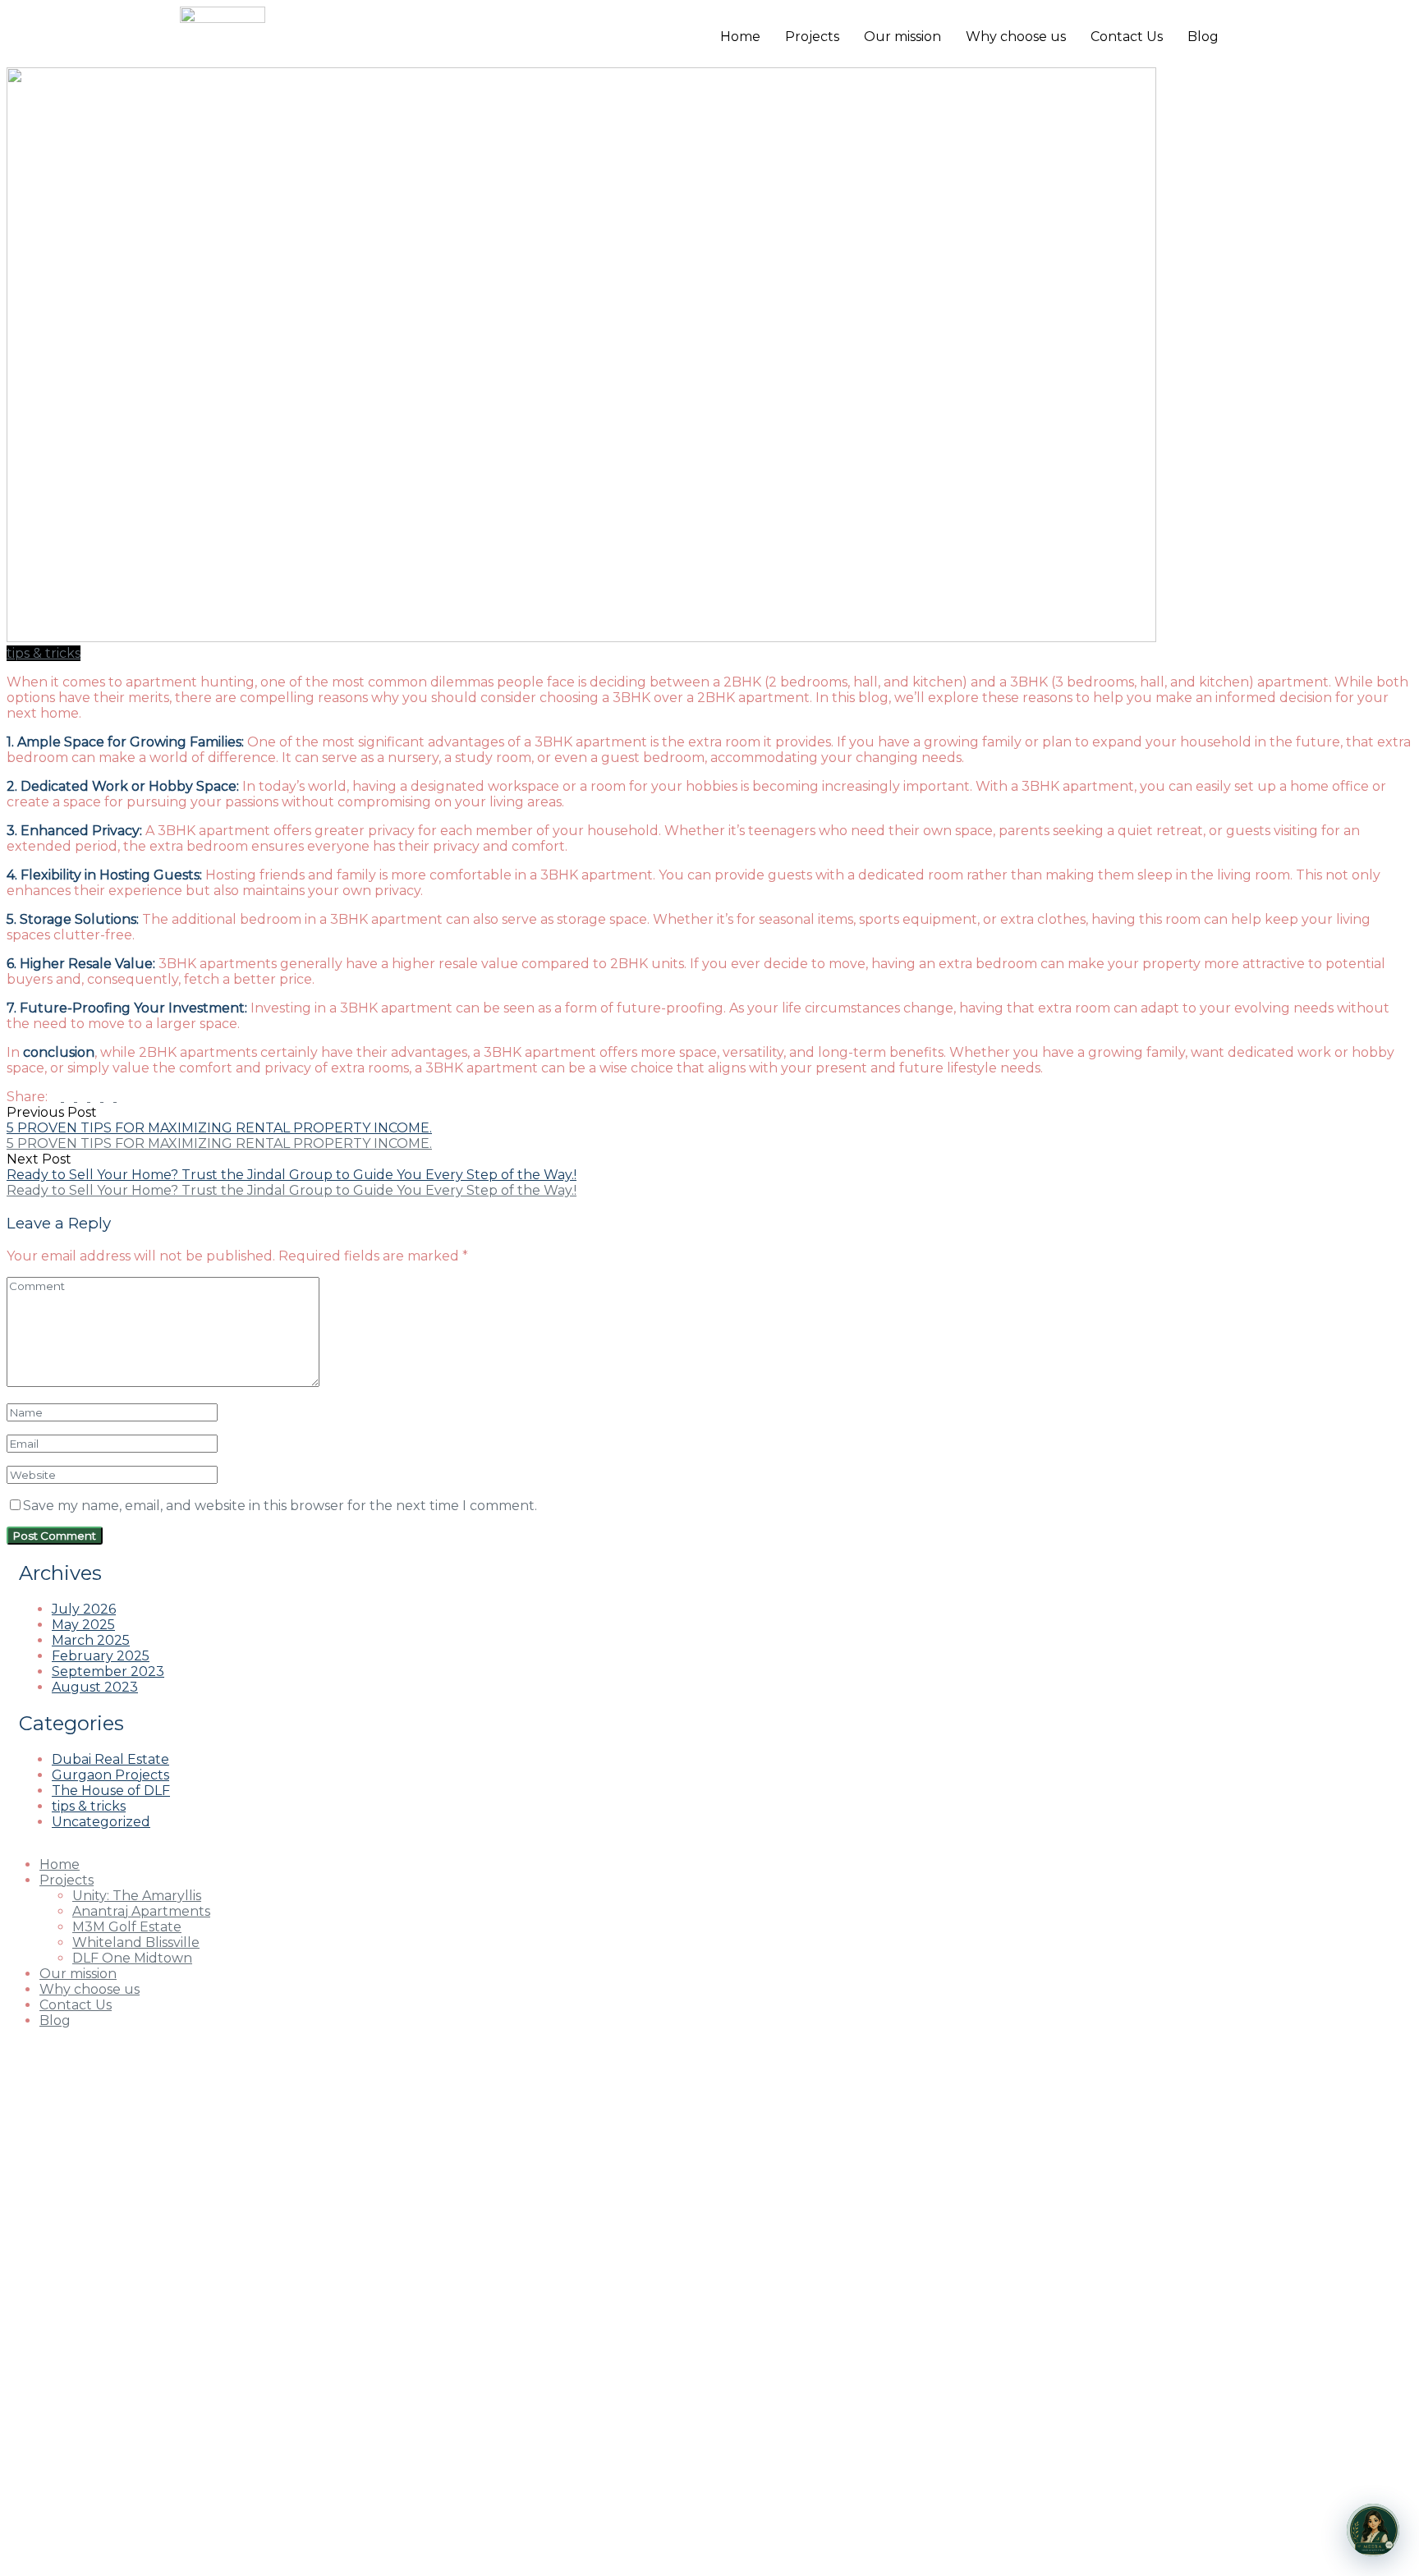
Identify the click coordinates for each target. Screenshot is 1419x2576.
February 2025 (101, 1656)
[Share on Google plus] (97, 1097)
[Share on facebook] (57, 1097)
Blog (1203, 37)
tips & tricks (44, 653)
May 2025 (83, 1625)
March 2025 (91, 1640)
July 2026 (84, 1609)
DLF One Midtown (132, 1958)
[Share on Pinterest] (110, 1097)
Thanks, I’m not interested (224, 2555)
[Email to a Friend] (122, 1097)
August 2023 (95, 1687)
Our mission (902, 37)
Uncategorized (101, 1822)
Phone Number (112, 2420)
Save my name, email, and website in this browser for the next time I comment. (280, 1506)
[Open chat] (1373, 2530)
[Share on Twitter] (71, 1097)
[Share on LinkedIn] (84, 1097)
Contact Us (1127, 37)
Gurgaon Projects (110, 1775)
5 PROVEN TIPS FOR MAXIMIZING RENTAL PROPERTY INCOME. (219, 1128)
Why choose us (1016, 37)
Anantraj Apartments (141, 1911)
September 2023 (108, 1671)
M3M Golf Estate (127, 1927)
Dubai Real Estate (110, 1759)
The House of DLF (111, 1791)
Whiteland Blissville (136, 1942)
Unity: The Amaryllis (137, 1896)
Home (740, 37)
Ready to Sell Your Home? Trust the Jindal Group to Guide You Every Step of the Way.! (292, 1175)
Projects (812, 37)
